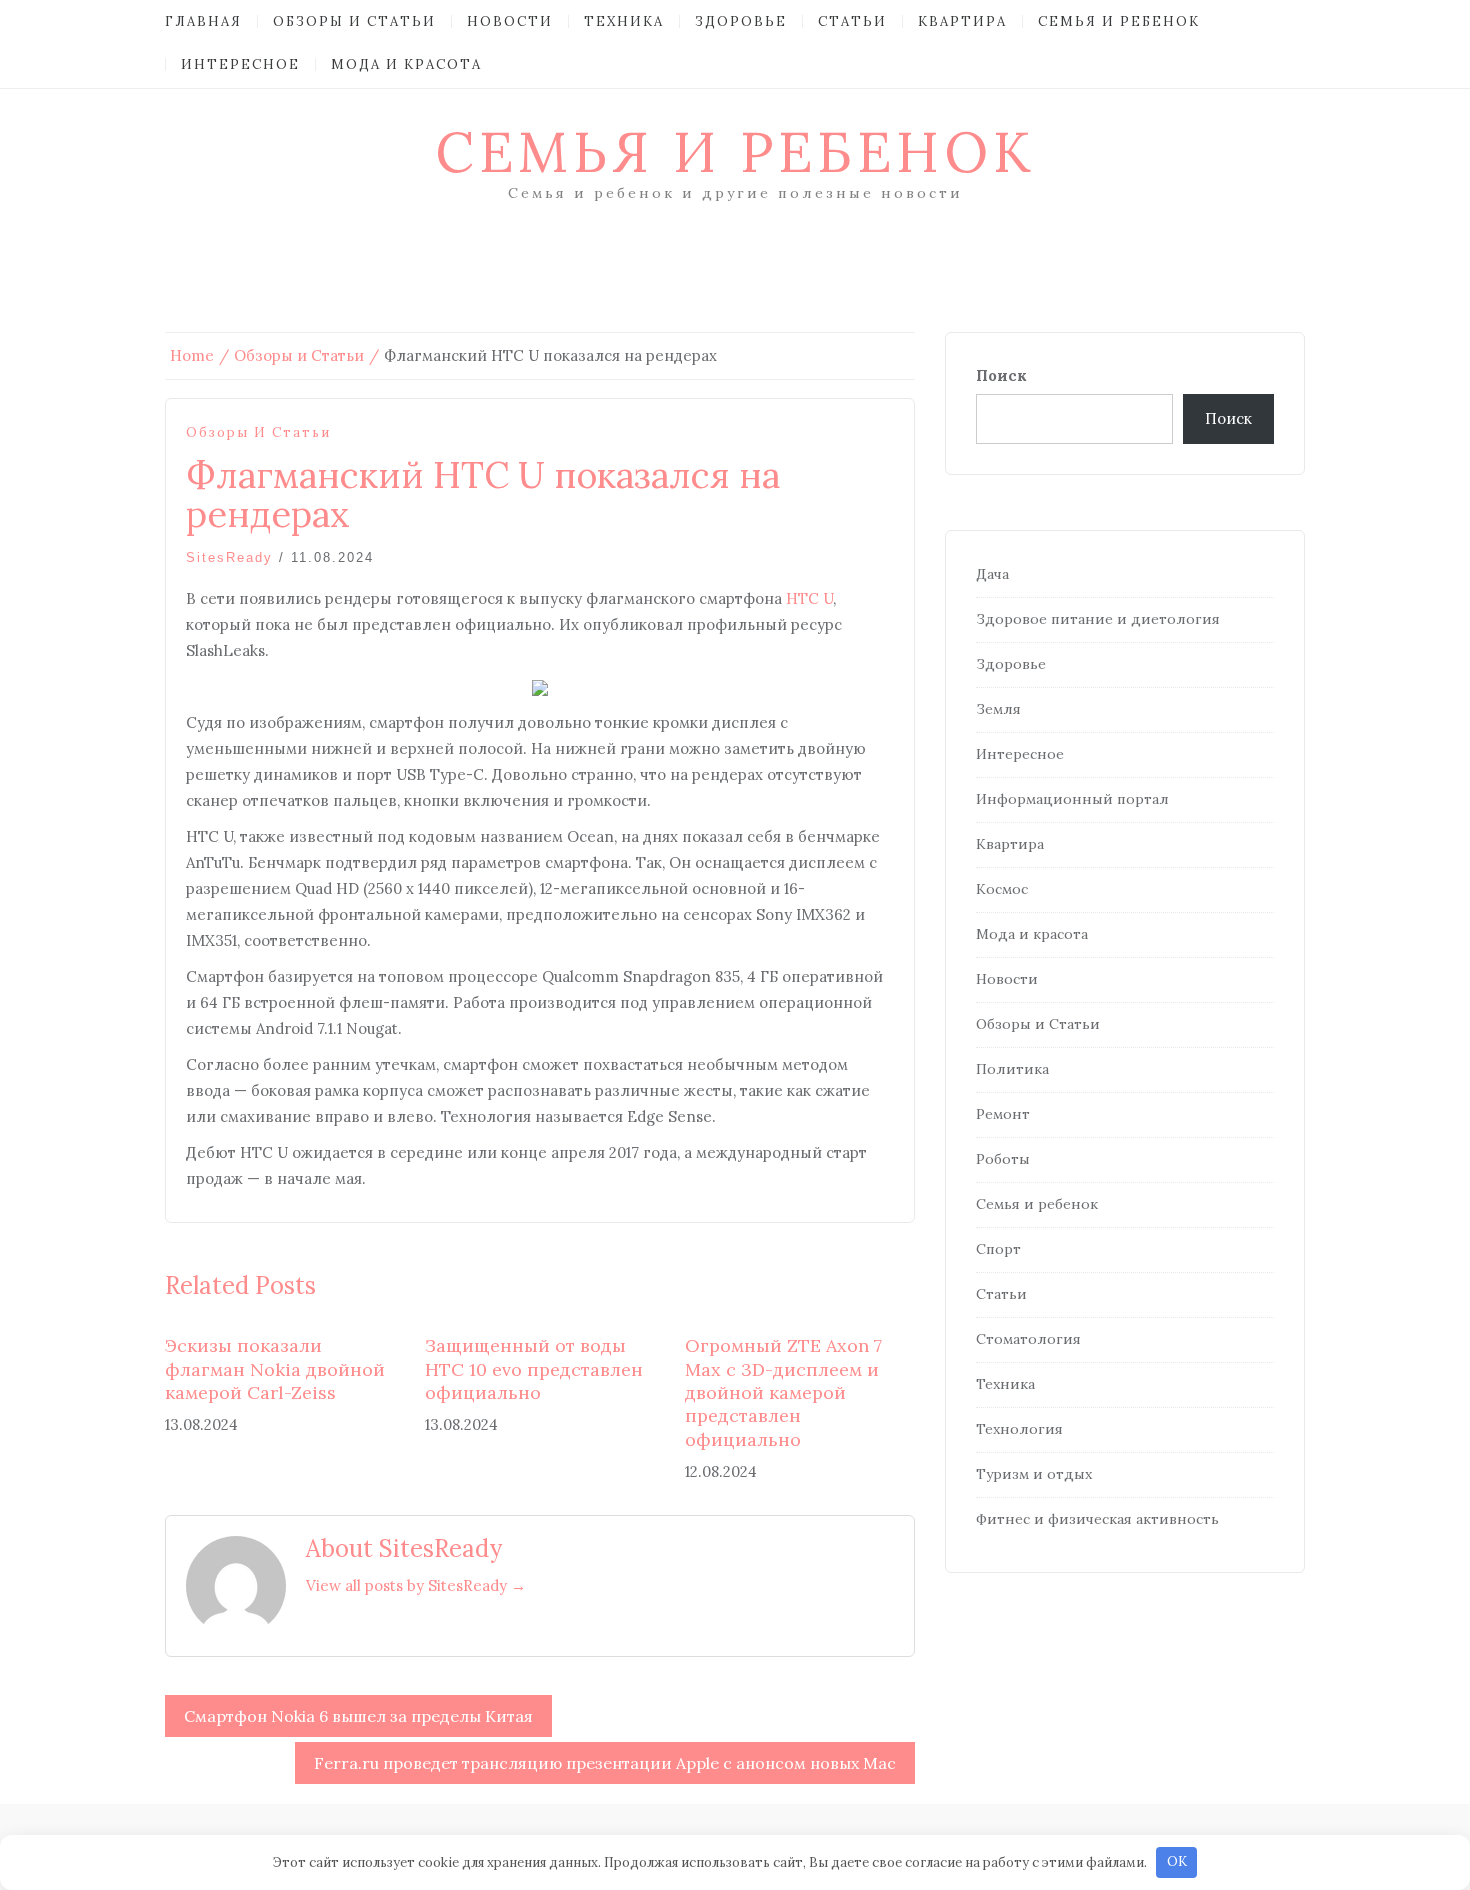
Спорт (998, 1249)
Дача (992, 574)
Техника (624, 21)
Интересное (240, 64)
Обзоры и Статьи (354, 21)
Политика (1012, 1069)
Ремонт (1003, 1114)
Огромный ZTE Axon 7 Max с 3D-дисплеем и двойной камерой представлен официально (783, 1392)
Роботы (1003, 1159)
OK (1177, 1861)
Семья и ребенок (1119, 21)
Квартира (962, 21)
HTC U (809, 598)
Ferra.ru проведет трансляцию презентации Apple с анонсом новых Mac (605, 1763)
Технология (1019, 1429)
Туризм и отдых (1034, 1474)
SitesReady (229, 557)
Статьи (852, 21)
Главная (203, 21)
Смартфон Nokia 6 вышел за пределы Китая (358, 1716)
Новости (510, 21)
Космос (1002, 889)
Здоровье (741, 21)
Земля (998, 709)
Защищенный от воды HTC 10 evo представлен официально (534, 1369)
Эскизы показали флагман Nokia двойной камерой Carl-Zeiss (275, 1369)
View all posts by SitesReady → (416, 1585)
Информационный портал (1072, 799)
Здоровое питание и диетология (1098, 619)
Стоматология (1028, 1339)
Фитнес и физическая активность (1097, 1519)
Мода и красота (406, 64)
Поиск (1001, 375)
